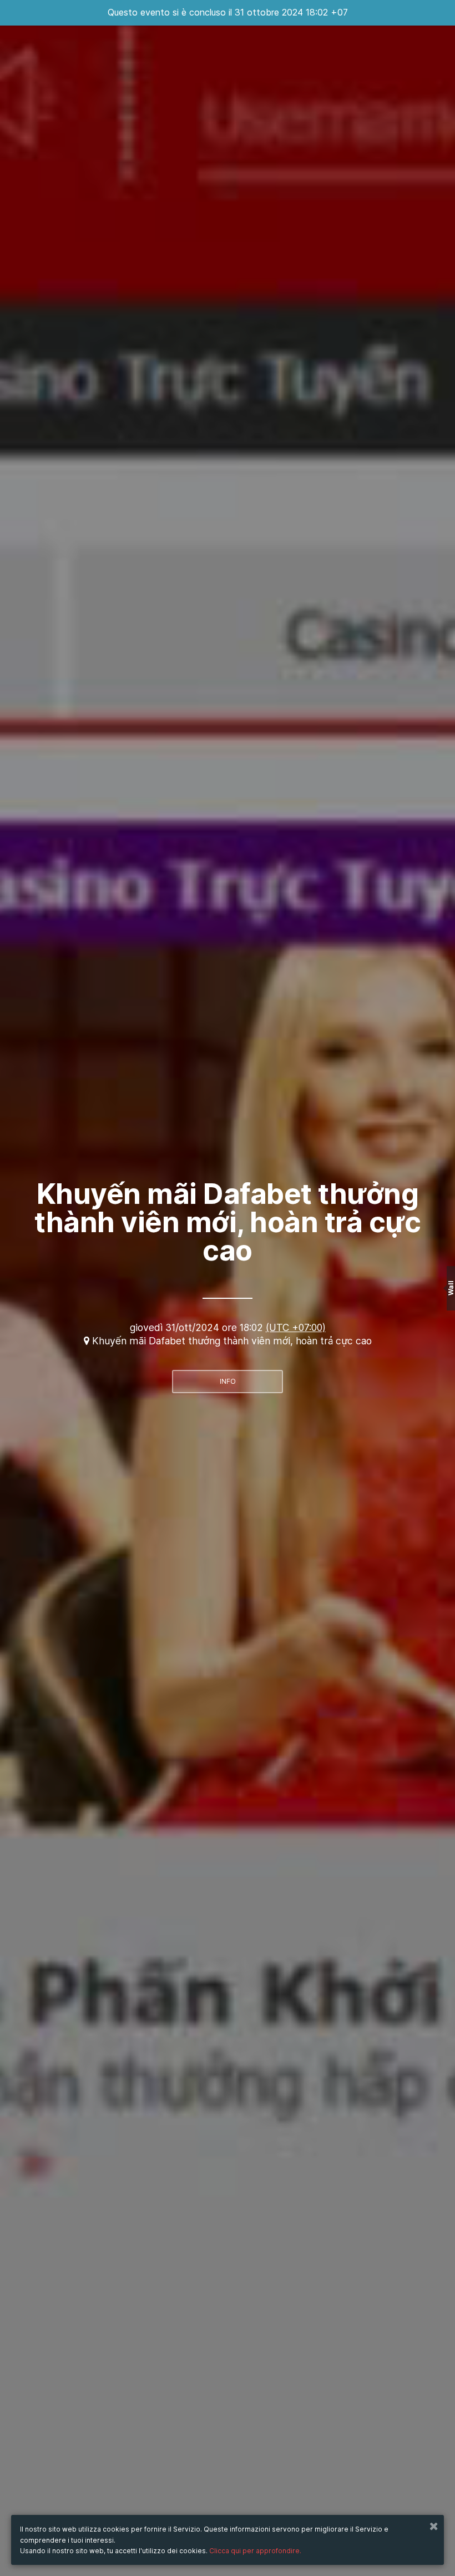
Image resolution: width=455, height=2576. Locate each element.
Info (228, 1381)
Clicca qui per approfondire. (255, 2551)
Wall (451, 1288)
